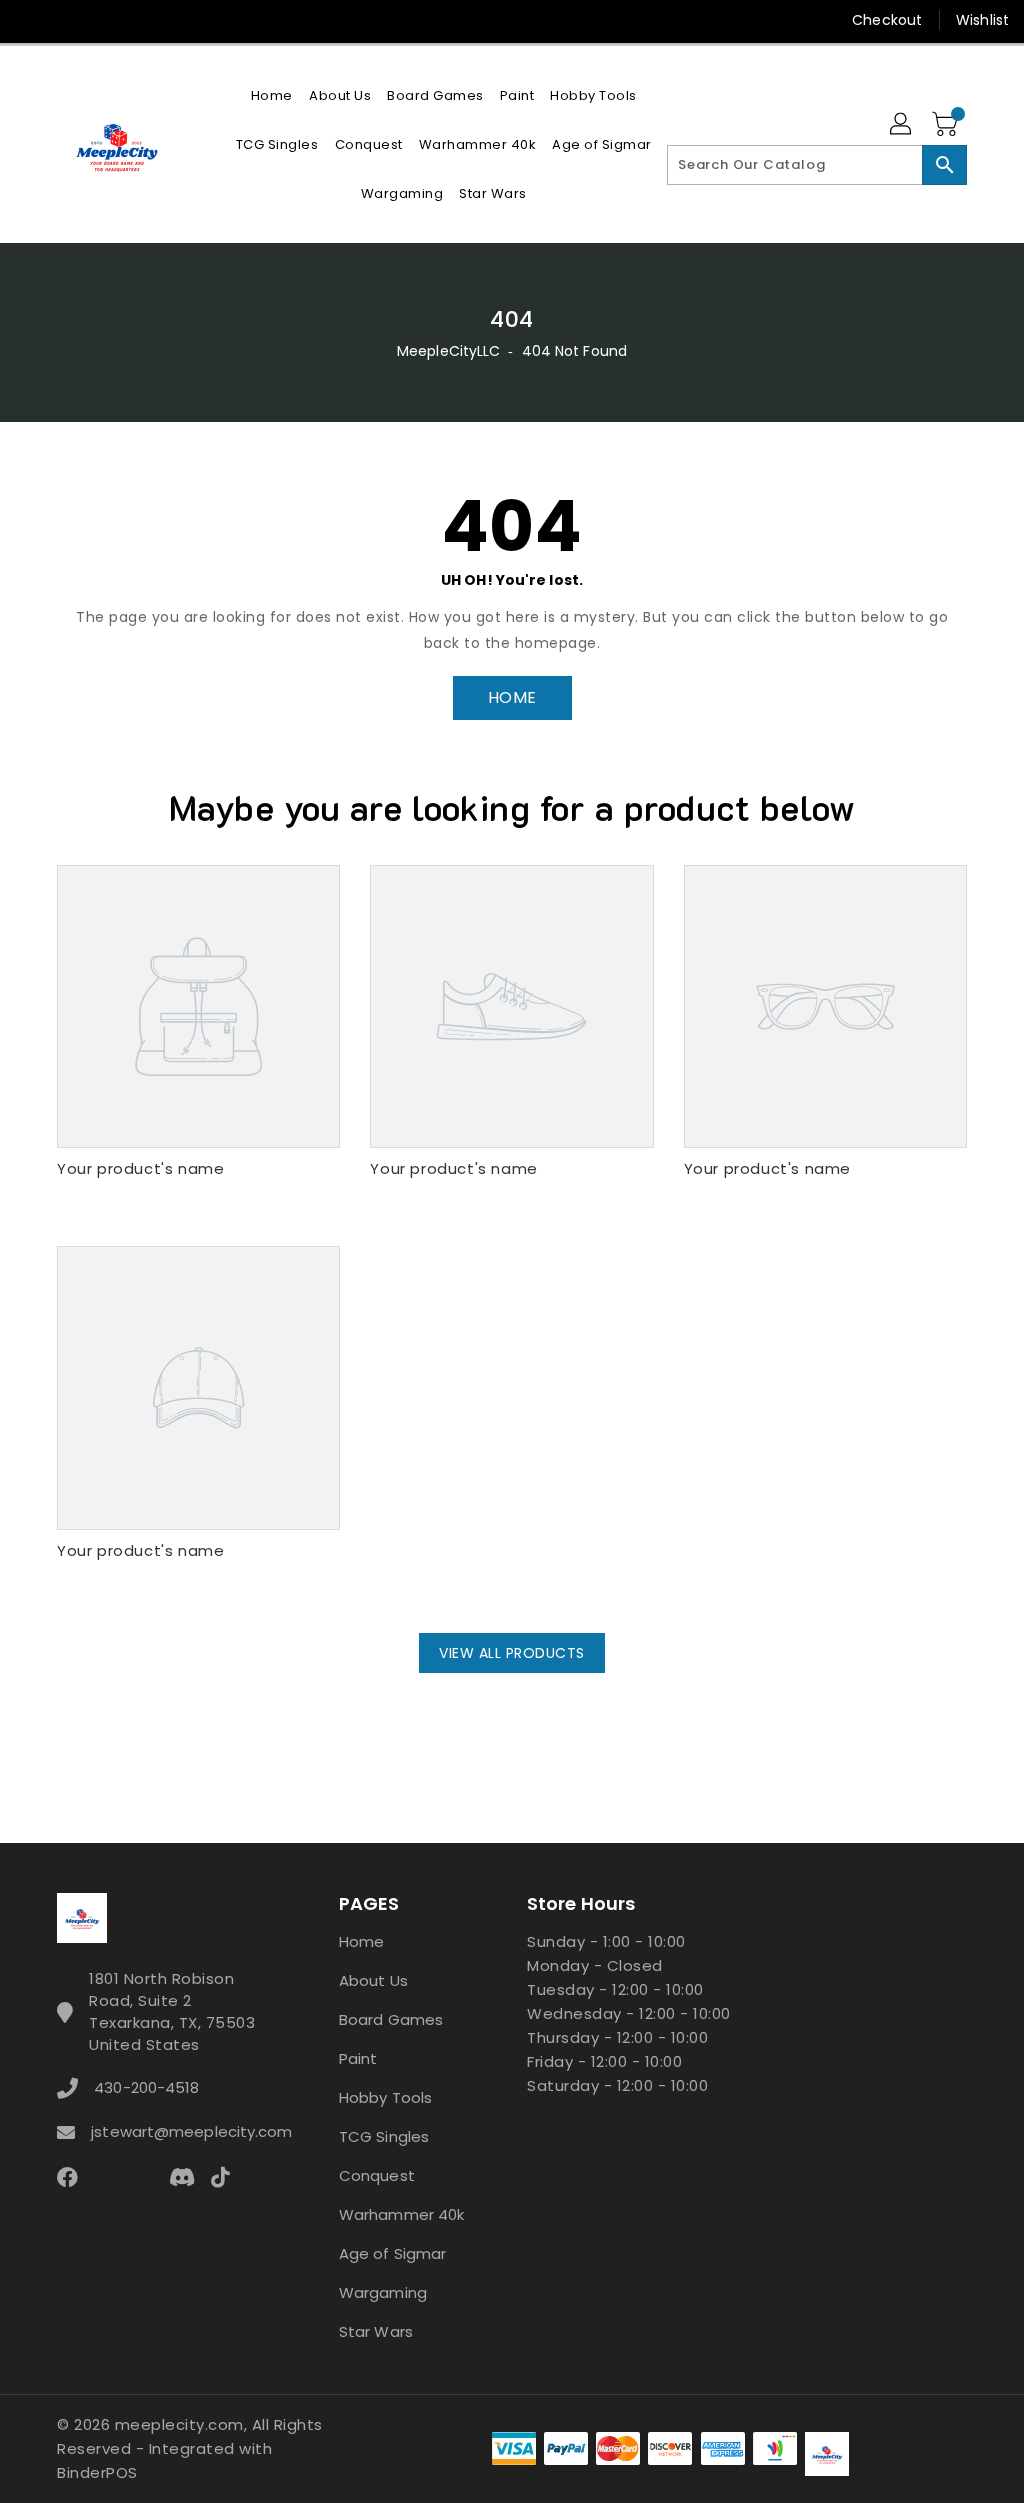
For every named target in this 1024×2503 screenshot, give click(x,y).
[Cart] (947, 125)
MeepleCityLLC (448, 351)
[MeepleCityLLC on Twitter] (67, 20)
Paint (358, 2058)
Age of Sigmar (392, 2253)
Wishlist (982, 20)
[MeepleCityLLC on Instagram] (139, 20)
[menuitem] (272, 95)
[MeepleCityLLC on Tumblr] (175, 20)
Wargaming (383, 2292)
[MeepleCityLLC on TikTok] (284, 20)
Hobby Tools (385, 2097)
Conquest (377, 2175)
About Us (373, 1980)
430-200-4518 (146, 2087)
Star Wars (376, 2331)
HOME (512, 697)
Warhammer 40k (401, 2214)
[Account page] (902, 125)
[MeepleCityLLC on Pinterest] (103, 20)
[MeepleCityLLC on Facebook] (31, 20)
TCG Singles (384, 2136)
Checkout (887, 20)
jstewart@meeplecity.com (179, 2131)
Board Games (391, 2019)
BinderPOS (97, 2472)
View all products (512, 1653)
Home (361, 1941)
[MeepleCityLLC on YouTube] (212, 20)
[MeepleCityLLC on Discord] (248, 20)
